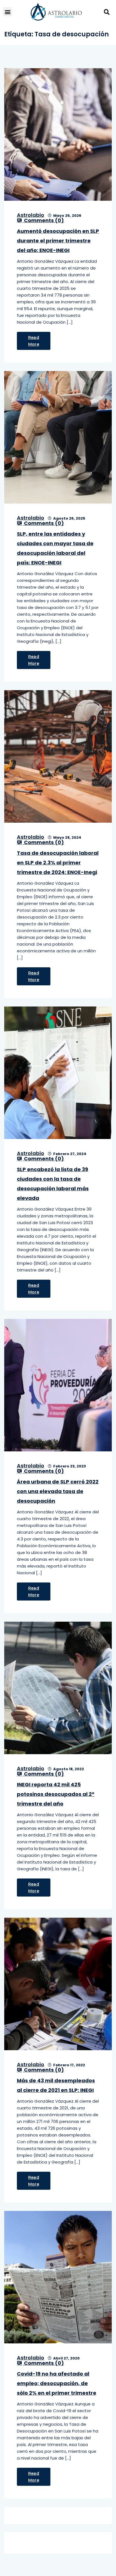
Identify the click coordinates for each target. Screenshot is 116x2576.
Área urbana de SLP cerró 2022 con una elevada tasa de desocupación (58, 1491)
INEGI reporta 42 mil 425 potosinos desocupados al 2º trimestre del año (56, 1794)
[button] (7, 12)
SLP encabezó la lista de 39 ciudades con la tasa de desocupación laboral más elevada (53, 1184)
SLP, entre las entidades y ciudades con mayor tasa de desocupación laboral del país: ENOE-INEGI (55, 548)
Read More (34, 341)
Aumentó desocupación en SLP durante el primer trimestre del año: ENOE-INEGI (58, 241)
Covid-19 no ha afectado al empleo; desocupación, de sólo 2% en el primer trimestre (57, 2383)
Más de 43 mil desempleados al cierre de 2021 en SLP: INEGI (56, 2085)
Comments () (43, 220)
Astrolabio (31, 215)
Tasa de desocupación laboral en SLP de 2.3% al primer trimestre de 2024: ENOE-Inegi (58, 863)
